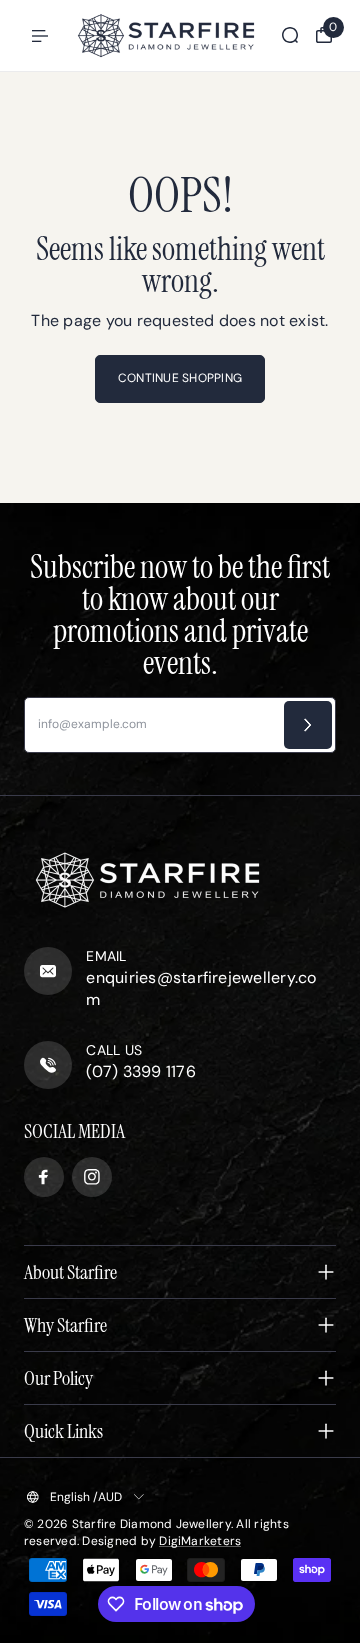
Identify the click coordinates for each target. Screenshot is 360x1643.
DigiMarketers (200, 1541)
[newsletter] (308, 725)
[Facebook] (44, 1177)
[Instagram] (92, 1177)
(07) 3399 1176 (140, 1071)
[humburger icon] (40, 36)
